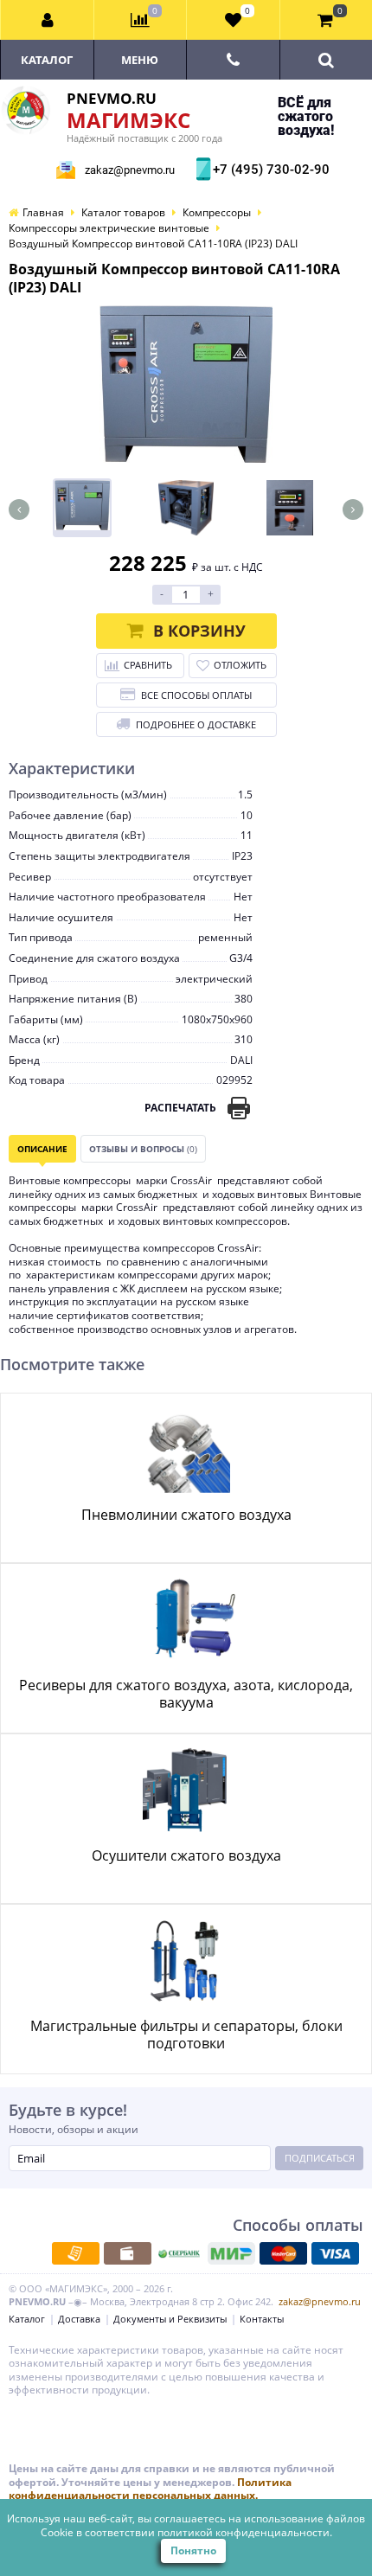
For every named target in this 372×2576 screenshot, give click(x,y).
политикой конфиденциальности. (245, 2532)
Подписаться (320, 2158)
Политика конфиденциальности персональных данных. (150, 2489)
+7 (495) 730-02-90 (269, 170)
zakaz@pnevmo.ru (130, 170)
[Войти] (48, 20)
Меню (140, 60)
